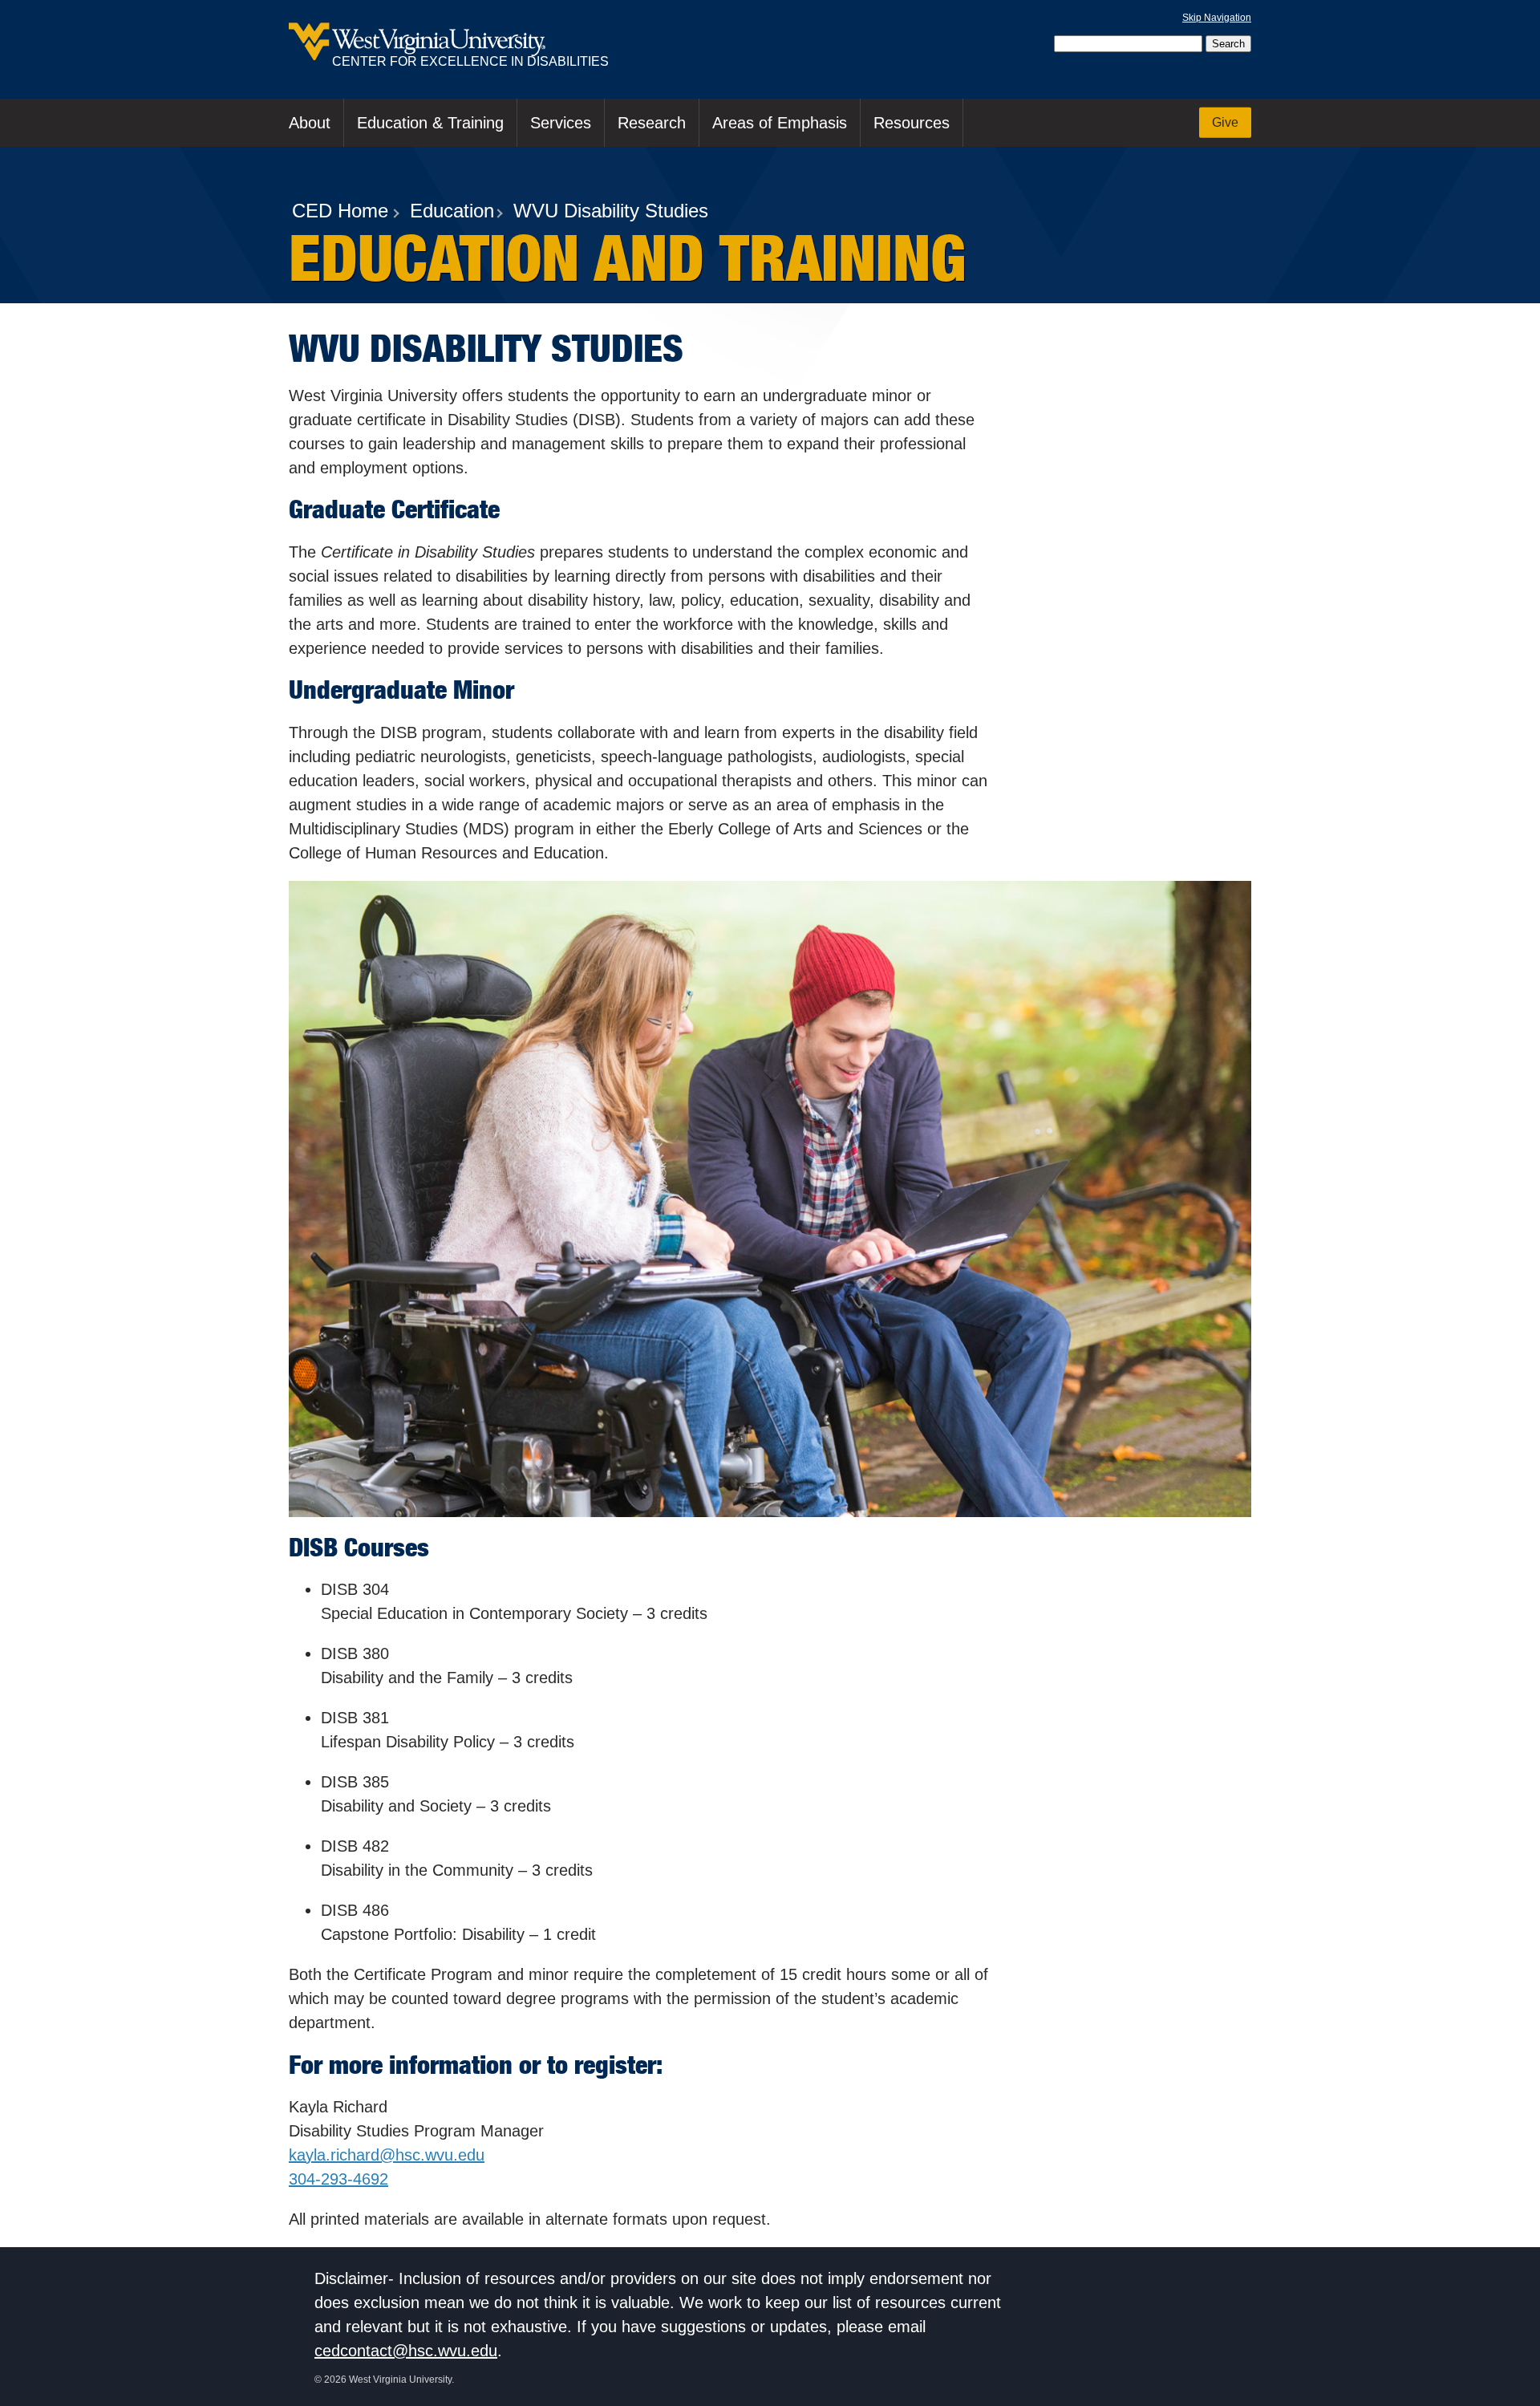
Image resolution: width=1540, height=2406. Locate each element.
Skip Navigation (1217, 18)
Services (561, 123)
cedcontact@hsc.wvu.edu (406, 2351)
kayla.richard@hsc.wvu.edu (387, 2155)
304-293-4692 (338, 2179)
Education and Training (627, 258)
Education (452, 211)
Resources (912, 123)
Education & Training (430, 123)
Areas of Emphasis (780, 123)
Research (652, 123)
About (310, 123)
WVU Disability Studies (611, 211)
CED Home (340, 211)
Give (1225, 122)
